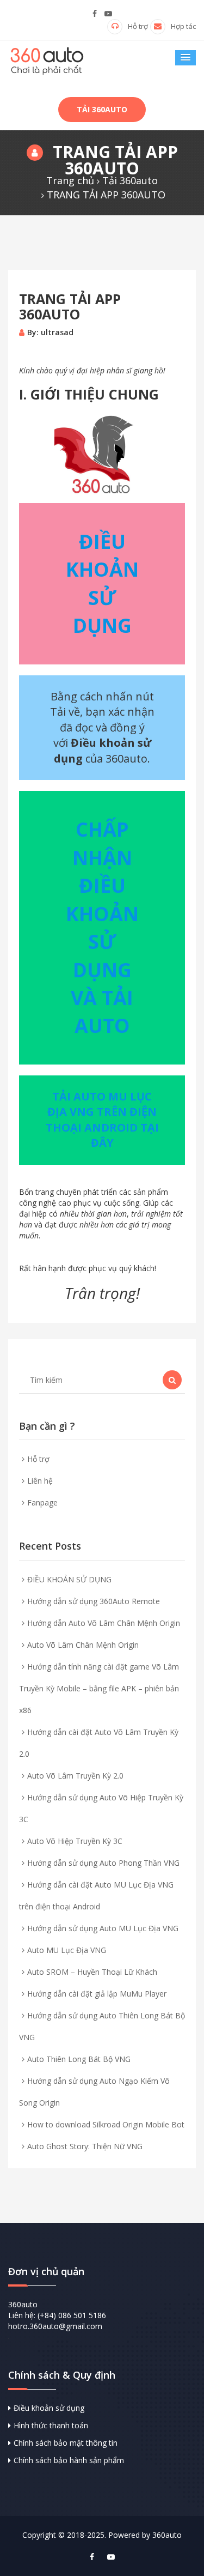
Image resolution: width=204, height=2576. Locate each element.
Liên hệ (40, 1481)
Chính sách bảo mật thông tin (66, 2443)
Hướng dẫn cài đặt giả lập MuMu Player (97, 1994)
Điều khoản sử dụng (49, 2408)
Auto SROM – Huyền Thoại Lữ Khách (92, 1972)
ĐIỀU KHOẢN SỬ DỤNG (69, 1579)
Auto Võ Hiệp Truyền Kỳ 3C (75, 1841)
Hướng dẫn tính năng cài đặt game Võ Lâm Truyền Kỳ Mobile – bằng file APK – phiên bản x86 (99, 1688)
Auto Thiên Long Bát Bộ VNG (79, 2059)
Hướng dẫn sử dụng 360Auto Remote (94, 1601)
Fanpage (42, 1502)
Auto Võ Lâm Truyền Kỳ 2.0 (75, 1776)
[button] (186, 58)
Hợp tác (183, 26)
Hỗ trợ (138, 26)
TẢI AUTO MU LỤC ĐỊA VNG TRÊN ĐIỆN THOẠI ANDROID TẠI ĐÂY (102, 1120)
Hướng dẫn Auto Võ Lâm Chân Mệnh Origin (104, 1623)
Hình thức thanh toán (51, 2425)
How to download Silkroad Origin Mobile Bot (106, 2124)
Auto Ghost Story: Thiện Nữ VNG (85, 2146)
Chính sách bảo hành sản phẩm (69, 2460)
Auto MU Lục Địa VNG (67, 1950)
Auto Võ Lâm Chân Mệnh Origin (83, 1645)
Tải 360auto (102, 109)
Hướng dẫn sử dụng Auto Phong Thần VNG (103, 1863)
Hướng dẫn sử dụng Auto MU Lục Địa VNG (103, 1928)
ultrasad (57, 332)
